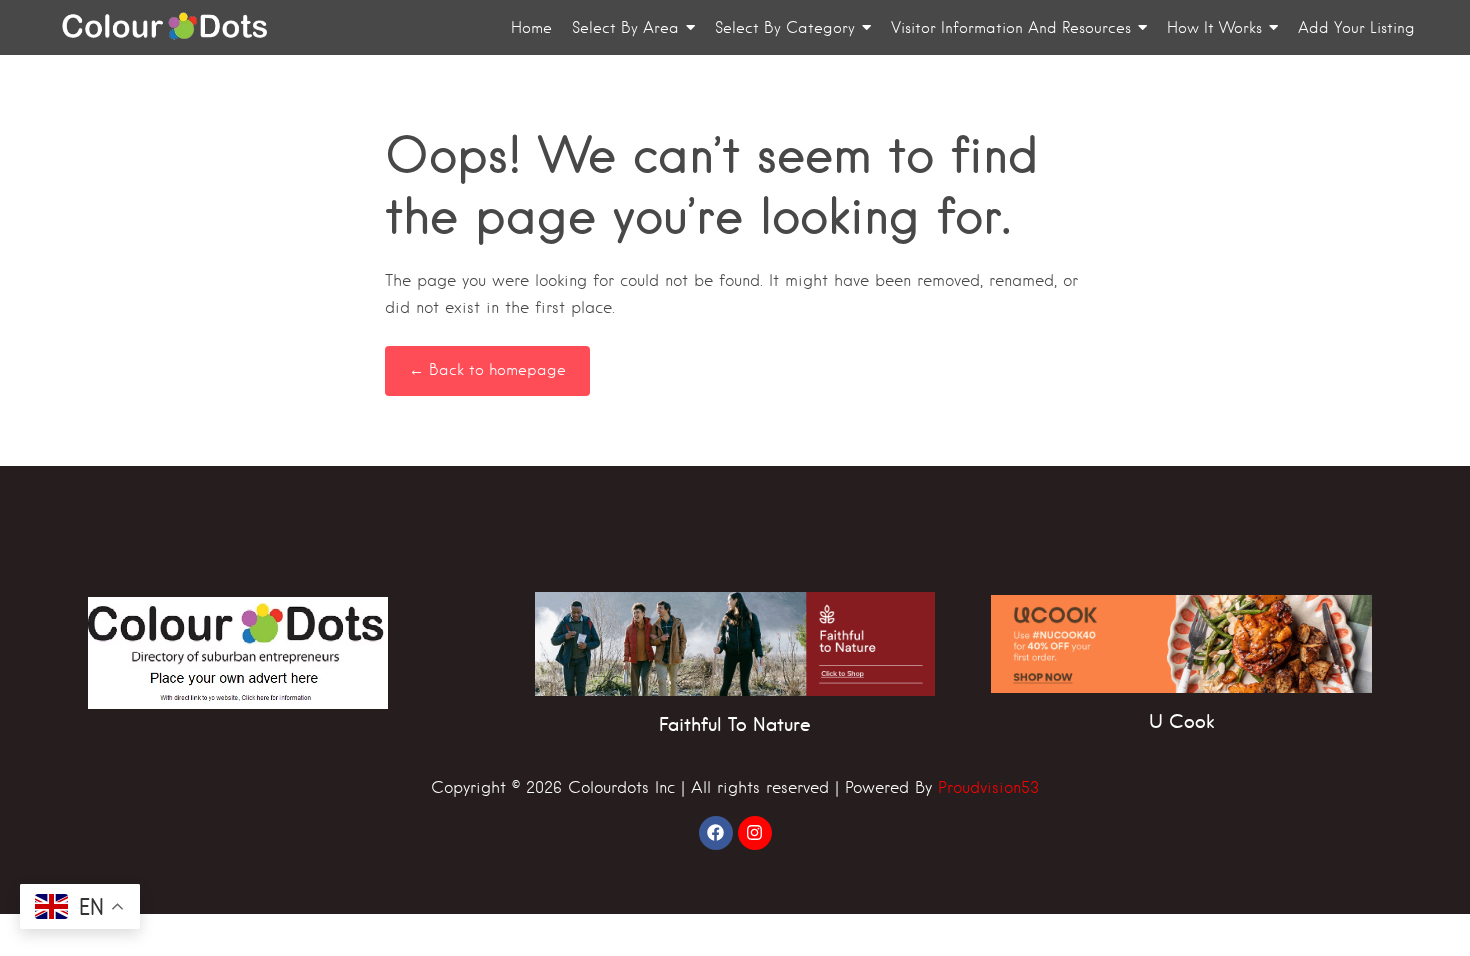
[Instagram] (755, 833)
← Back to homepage (487, 370)
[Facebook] (716, 833)
